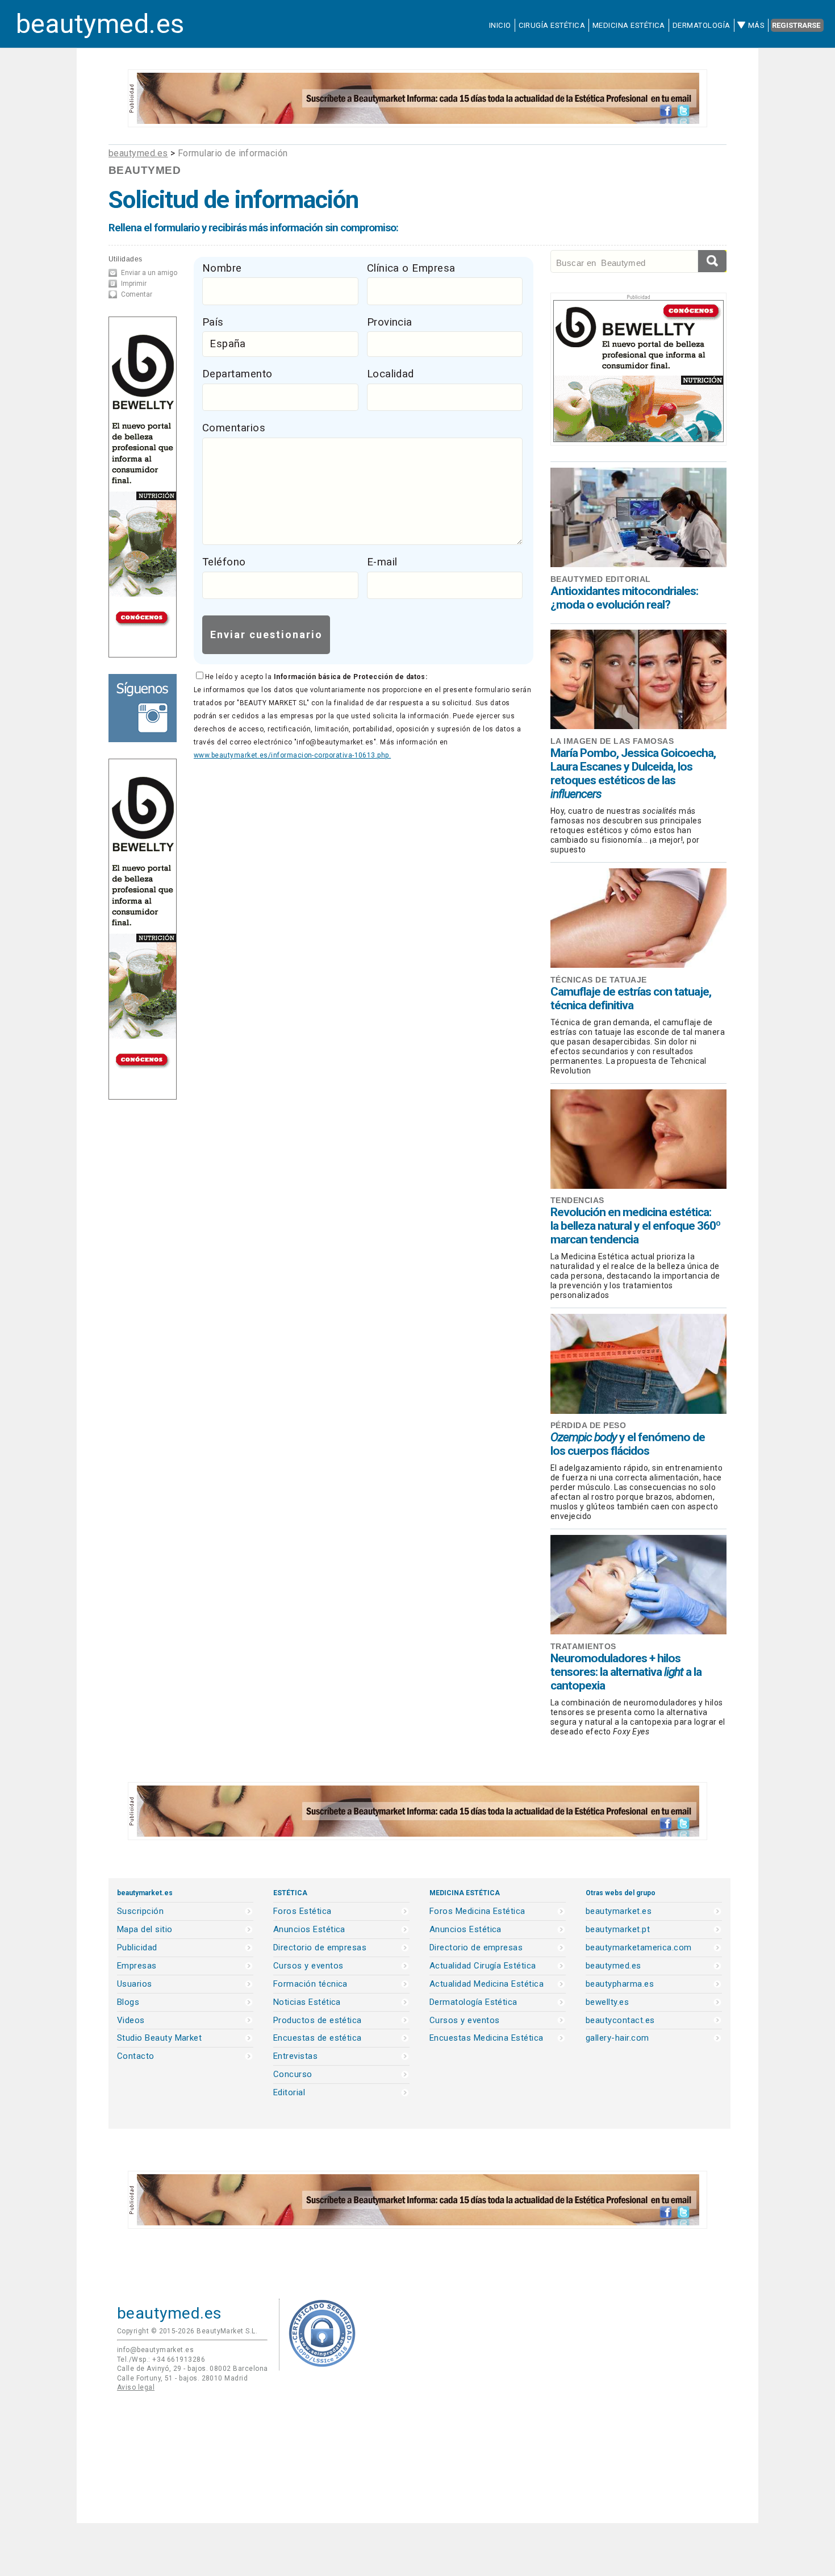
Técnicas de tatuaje (599, 980)
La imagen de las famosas (612, 741)
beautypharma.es (620, 1984)
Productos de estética (318, 2021)
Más (756, 25)
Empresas (137, 1966)
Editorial (289, 2093)
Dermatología (702, 25)
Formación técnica (310, 1984)
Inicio (500, 25)
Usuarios (135, 1984)
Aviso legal (136, 2387)
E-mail (382, 562)
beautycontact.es (620, 2021)
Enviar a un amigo (149, 273)
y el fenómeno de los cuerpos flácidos (628, 1444)
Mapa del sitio (145, 1930)
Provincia (390, 322)
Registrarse (796, 25)
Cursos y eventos (308, 1966)
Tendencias (577, 1200)
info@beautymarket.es (155, 2350)
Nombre (222, 268)
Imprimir (134, 284)
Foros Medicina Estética (477, 1911)
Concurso (293, 2074)
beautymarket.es (619, 1911)
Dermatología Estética (473, 2002)
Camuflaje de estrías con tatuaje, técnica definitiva (631, 998)
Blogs (128, 2002)
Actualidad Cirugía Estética (483, 1966)
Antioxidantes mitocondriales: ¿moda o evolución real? (624, 598)
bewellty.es (607, 2002)
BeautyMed (145, 170)
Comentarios (234, 428)
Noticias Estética (307, 2002)
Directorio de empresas (320, 1948)
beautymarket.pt (618, 1930)
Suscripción (140, 1911)
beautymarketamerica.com (639, 1948)
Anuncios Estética (309, 1930)
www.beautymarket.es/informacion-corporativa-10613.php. (292, 755)
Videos (131, 2021)
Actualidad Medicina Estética (487, 1984)
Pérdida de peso (588, 1425)
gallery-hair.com (617, 2038)
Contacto (136, 2056)
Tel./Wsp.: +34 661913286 (161, 2359)
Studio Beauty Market (159, 2038)
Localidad (391, 374)
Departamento (237, 374)
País (213, 322)
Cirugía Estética (552, 25)
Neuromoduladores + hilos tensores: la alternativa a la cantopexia (626, 1672)
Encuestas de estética (318, 2038)
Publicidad (137, 1948)
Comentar (137, 294)
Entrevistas (295, 2056)
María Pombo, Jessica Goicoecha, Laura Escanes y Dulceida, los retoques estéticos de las (633, 773)
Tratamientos (583, 1646)
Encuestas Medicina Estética (487, 2038)
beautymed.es (100, 24)
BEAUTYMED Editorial (601, 579)
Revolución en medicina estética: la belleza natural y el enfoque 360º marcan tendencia (635, 1226)
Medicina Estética (629, 25)
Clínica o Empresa (411, 268)
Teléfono (224, 562)
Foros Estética (302, 1911)
